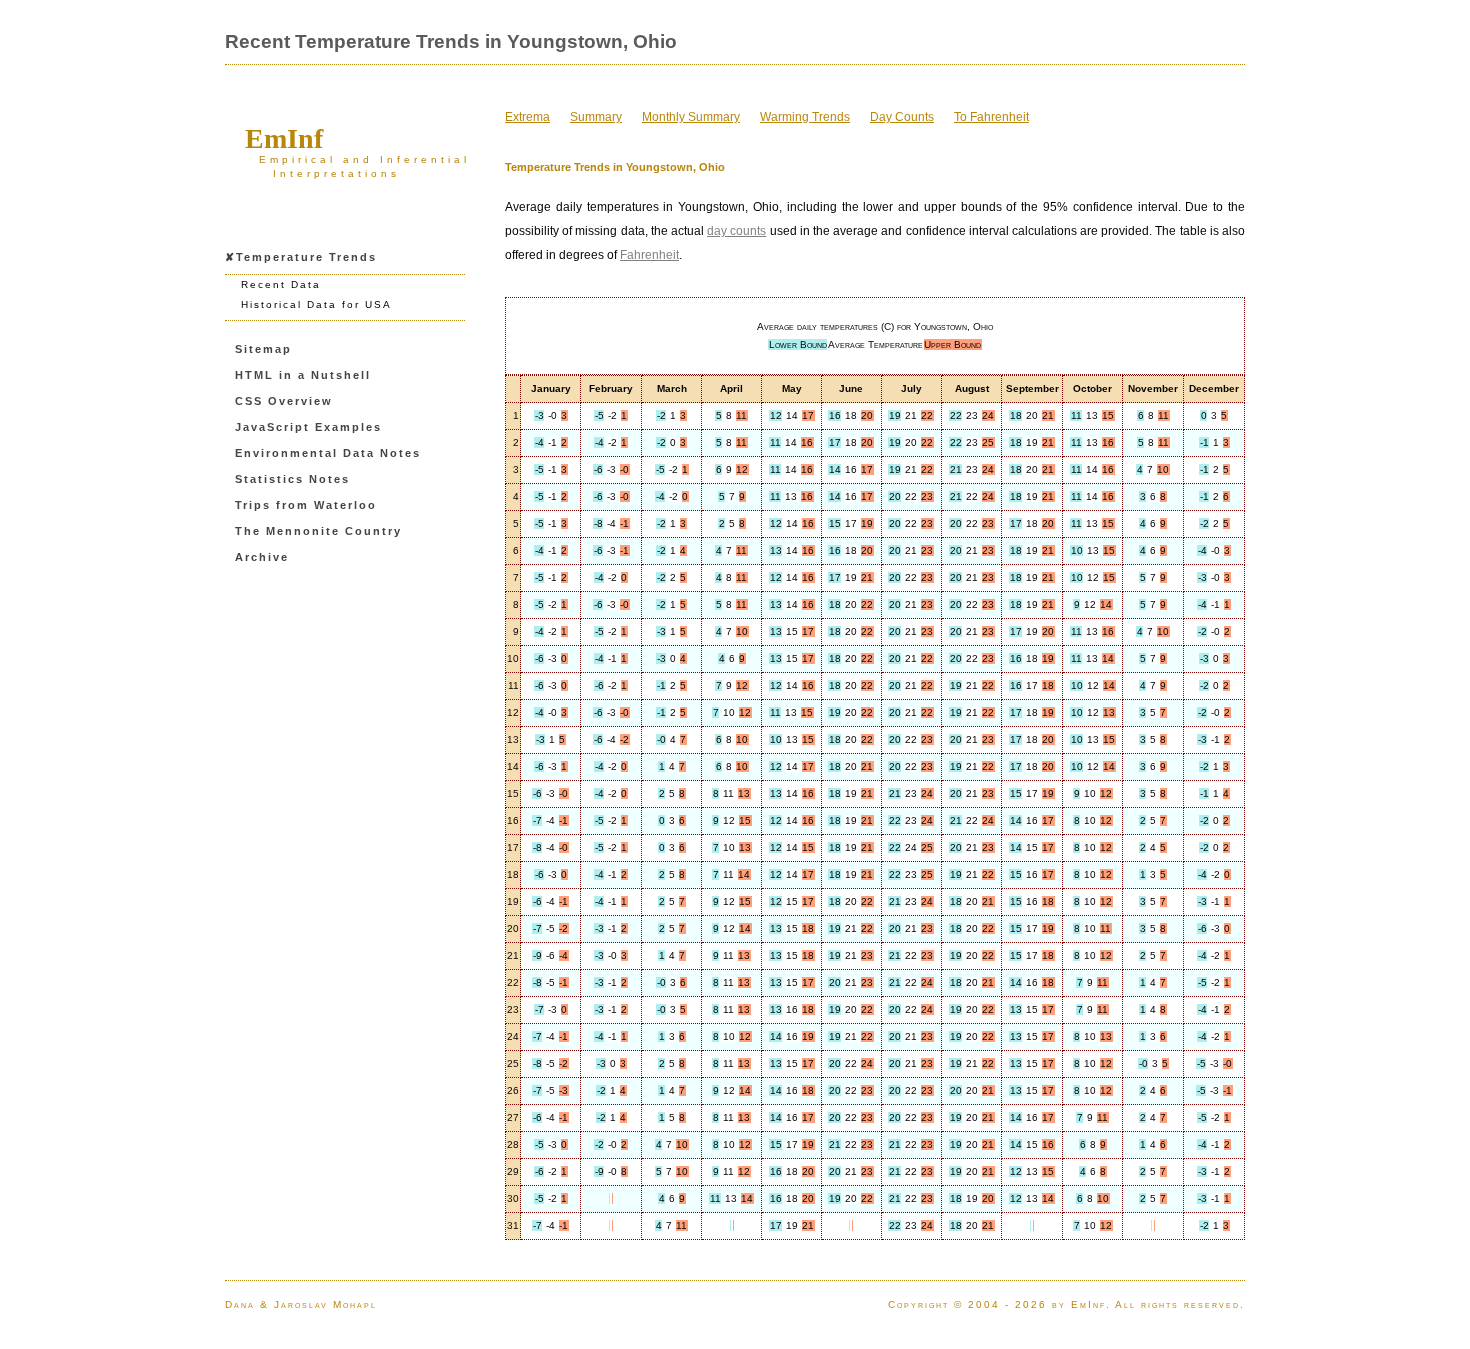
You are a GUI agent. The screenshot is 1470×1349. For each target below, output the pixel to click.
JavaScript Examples (308, 427)
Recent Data (281, 284)
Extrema (527, 117)
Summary (596, 117)
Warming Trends (805, 117)
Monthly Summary (691, 117)
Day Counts (902, 117)
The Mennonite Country (318, 531)
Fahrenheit (649, 255)
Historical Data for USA (316, 304)
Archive (262, 557)
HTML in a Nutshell (303, 375)
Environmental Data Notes (328, 453)
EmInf (284, 138)
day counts (736, 231)
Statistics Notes (292, 479)
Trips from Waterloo (306, 505)
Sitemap (263, 349)
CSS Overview (284, 401)
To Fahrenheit (991, 117)
